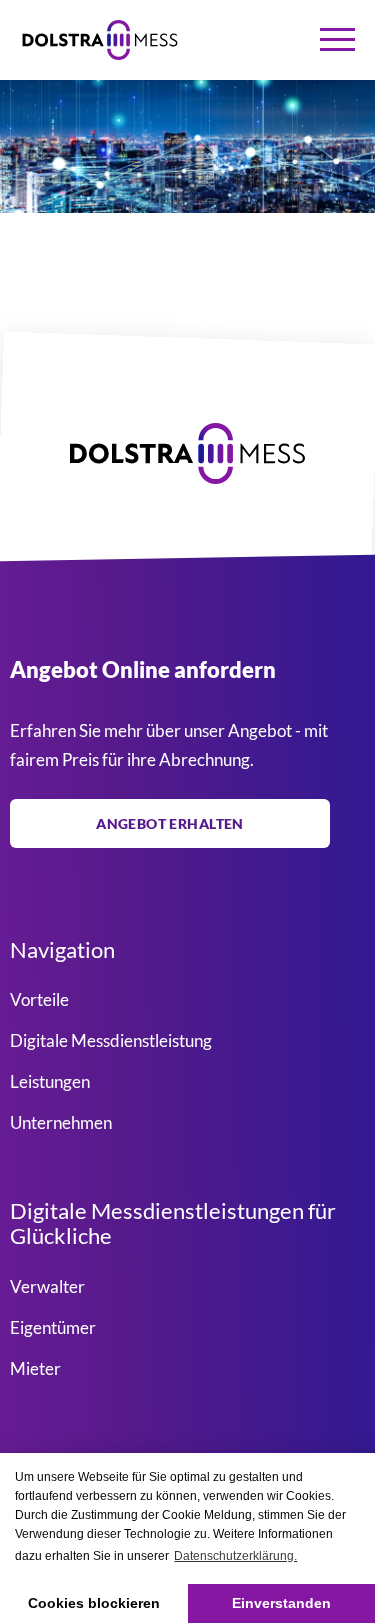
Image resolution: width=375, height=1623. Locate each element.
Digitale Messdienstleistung (111, 1040)
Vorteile (39, 999)
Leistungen (50, 1081)
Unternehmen (61, 1122)
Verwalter (47, 1285)
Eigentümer (53, 1326)
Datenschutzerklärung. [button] (235, 1556)
